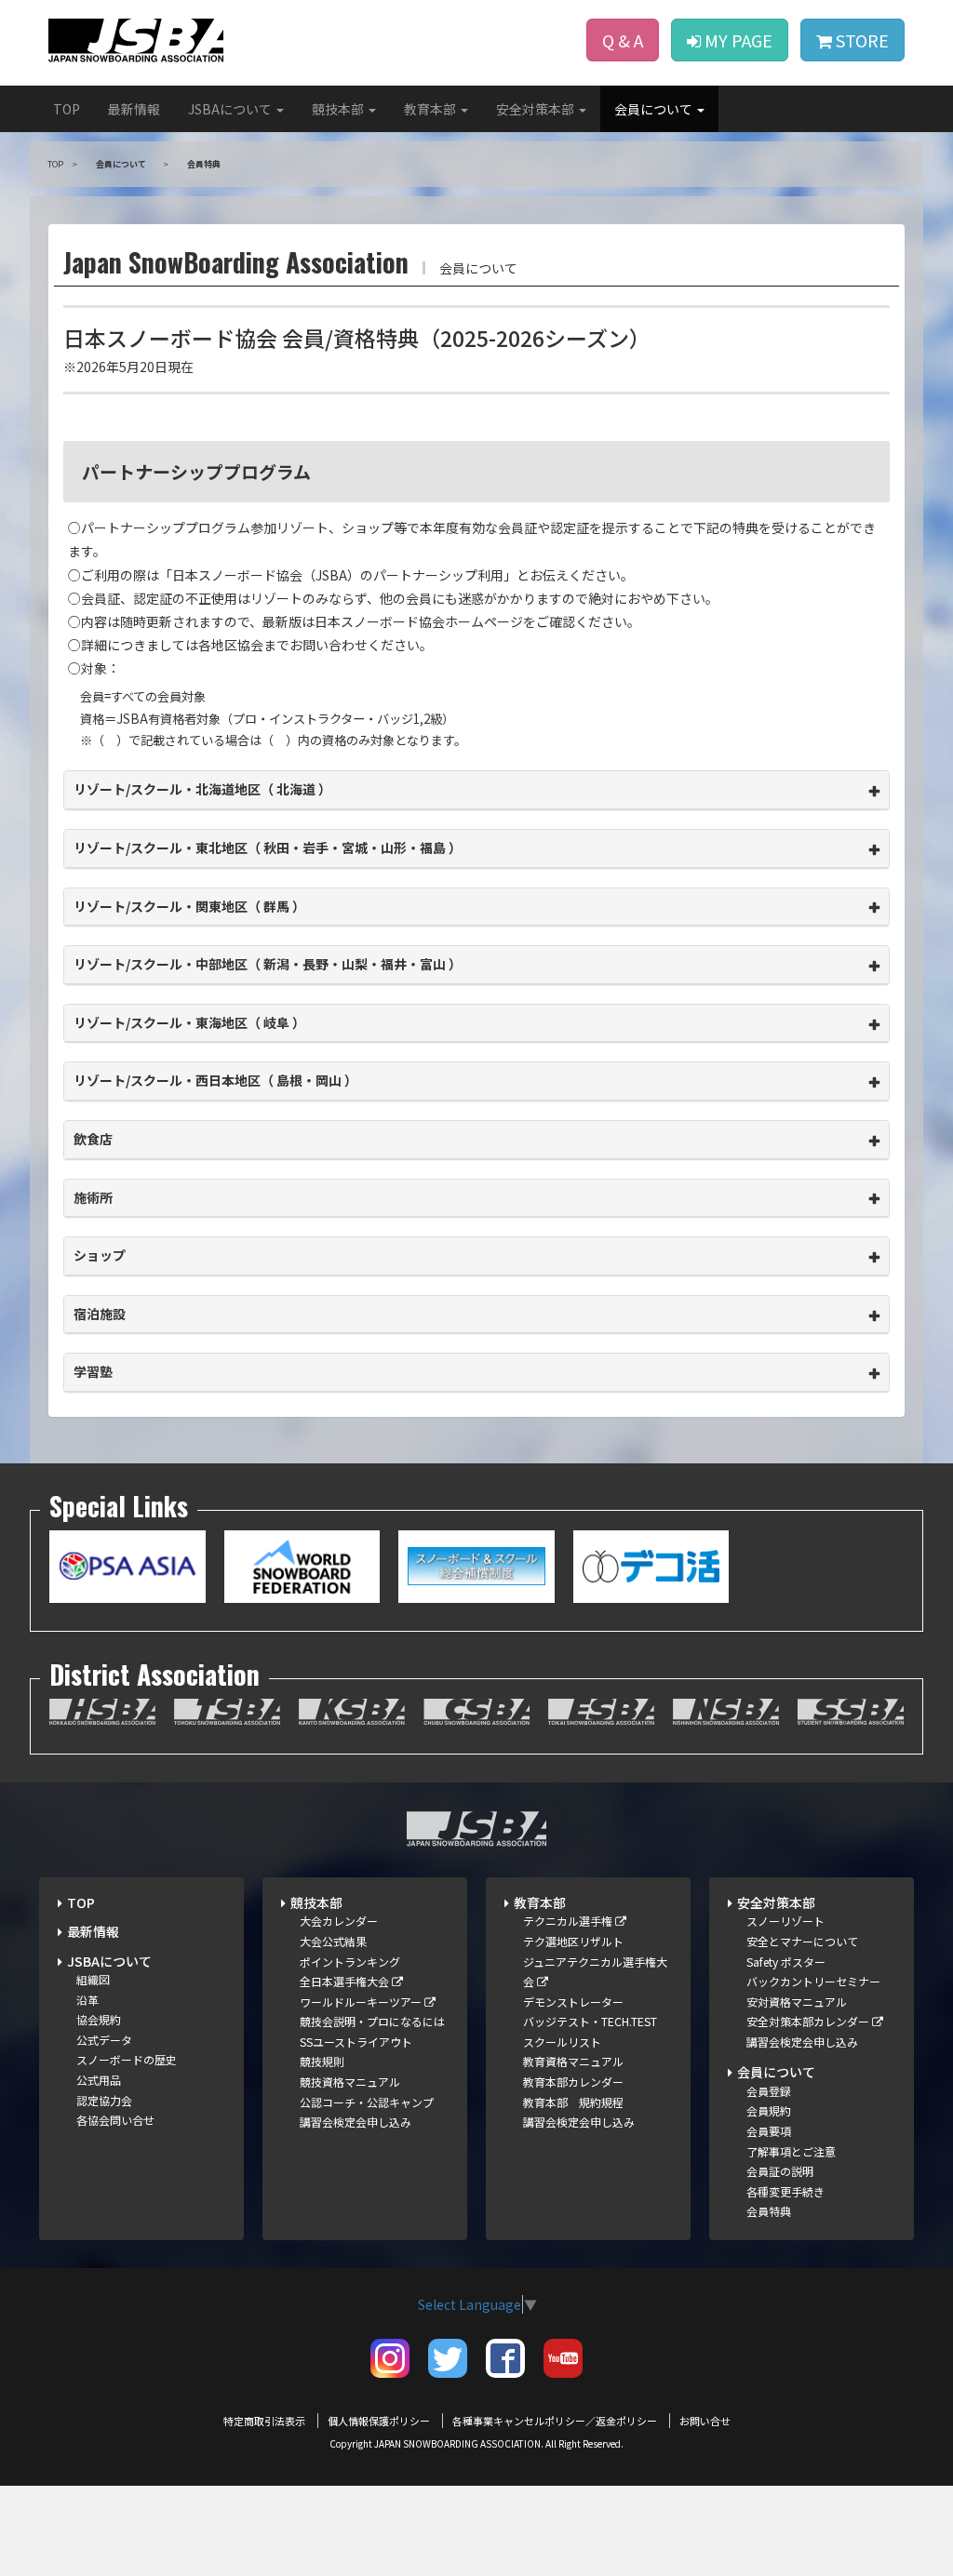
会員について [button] (655, 109)
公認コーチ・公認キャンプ (367, 2102)
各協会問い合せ (115, 2120)
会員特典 (769, 2211)
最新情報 (134, 109)
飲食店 (93, 1139)
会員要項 (769, 2131)
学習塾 (93, 1371)
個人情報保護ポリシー (379, 2421)
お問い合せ (705, 2421)
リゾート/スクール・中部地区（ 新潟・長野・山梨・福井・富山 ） (268, 964)
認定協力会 (104, 2100)
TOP (67, 109)
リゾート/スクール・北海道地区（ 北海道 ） (202, 789)
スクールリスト (562, 2042)
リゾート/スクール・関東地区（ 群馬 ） (189, 906)
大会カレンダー (339, 1921)
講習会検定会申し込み (356, 2122)
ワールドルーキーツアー (362, 2002)
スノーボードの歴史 (127, 2059)
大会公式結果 (333, 1941)
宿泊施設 (100, 1314)
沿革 (87, 2000)
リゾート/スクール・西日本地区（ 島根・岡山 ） (215, 1080)
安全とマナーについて (802, 1941)
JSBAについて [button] (231, 109)
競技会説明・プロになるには (372, 2021)
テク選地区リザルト (573, 1941)
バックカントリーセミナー (813, 1981)
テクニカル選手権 (569, 1921)
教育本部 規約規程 (573, 2102)
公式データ (104, 2040)
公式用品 (99, 2080)
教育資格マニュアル (573, 2061)
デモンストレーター (573, 2002)
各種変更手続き (785, 2191)
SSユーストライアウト (356, 2042)
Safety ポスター (786, 1962)
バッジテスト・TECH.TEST (590, 2021)
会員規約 (769, 2110)
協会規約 (99, 2019)
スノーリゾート (785, 1921)
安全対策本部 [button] (537, 109)
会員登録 (769, 2091)
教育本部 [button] (431, 109)
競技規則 (322, 2061)
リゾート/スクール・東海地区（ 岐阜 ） (189, 1022)
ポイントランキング (350, 1962)
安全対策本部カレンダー (809, 2021)
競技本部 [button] (339, 109)
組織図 (93, 1979)
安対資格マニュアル (797, 2002)
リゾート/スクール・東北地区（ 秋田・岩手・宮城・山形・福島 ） (268, 848)
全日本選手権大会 (346, 1981)
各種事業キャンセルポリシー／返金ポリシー (555, 2421)
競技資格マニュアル (350, 2082)
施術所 (93, 1197)
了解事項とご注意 (791, 2151)
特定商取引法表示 (264, 2421)
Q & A (623, 40)
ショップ (100, 1255)
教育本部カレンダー (573, 2082)
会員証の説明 (780, 2171)
